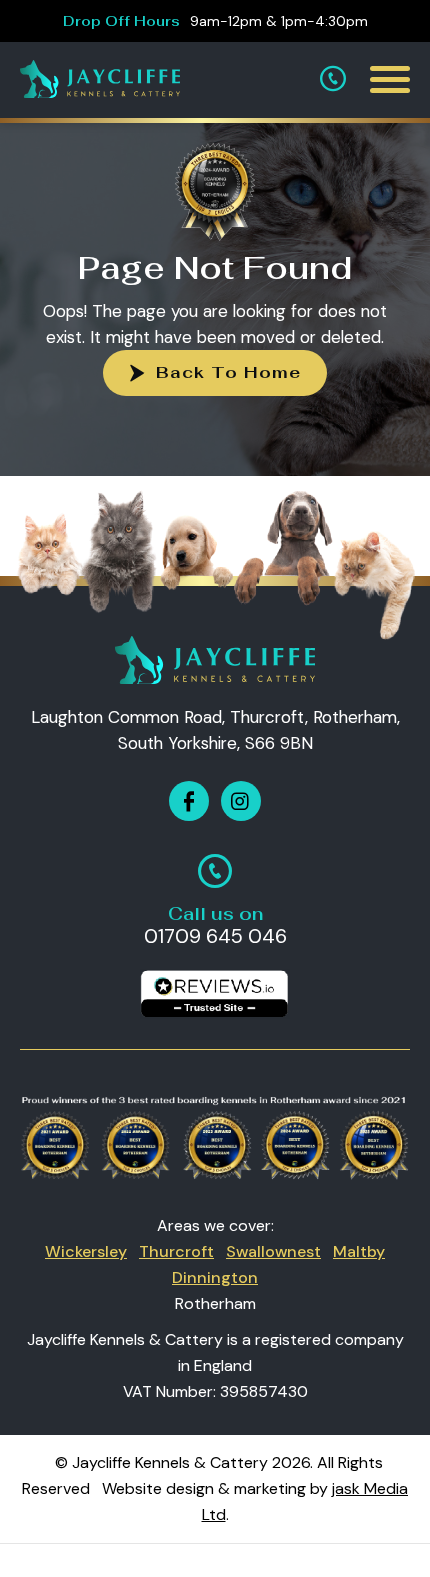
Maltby (359, 1251)
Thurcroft (176, 1251)
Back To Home (228, 372)
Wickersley (86, 1251)
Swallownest (273, 1251)
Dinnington (215, 1277)
